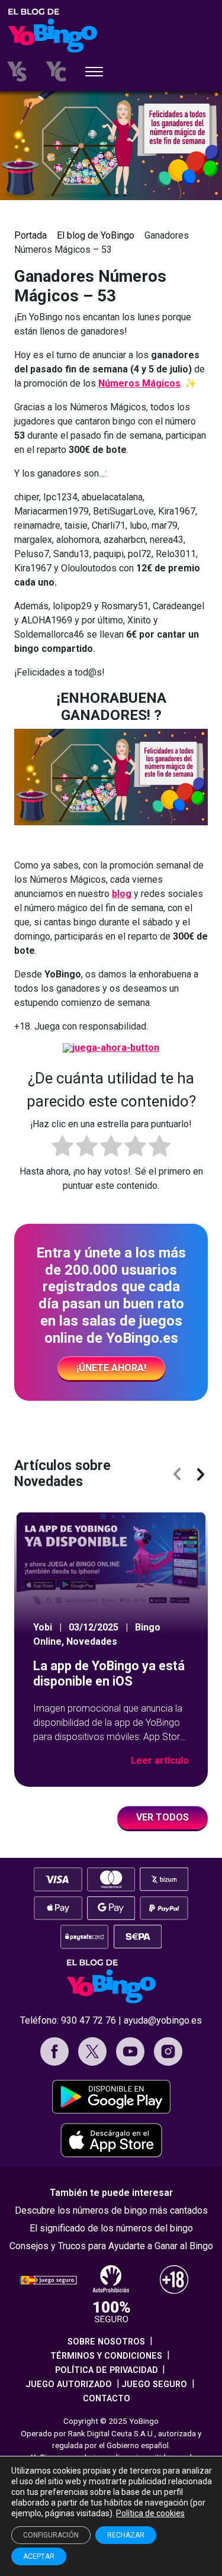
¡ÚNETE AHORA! (111, 1368)
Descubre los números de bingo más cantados (111, 2210)
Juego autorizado (69, 2384)
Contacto (107, 2399)
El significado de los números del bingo (111, 2228)
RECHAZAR (126, 2535)
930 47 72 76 (89, 2020)
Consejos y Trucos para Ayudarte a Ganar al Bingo (111, 2246)
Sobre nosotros (106, 2342)
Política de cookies (150, 2513)
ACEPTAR (39, 2556)
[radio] (62, 1148)
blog (122, 894)
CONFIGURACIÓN (51, 2535)
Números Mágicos (139, 383)
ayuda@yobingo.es (163, 2020)
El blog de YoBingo (96, 235)
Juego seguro (154, 2384)
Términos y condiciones (106, 2356)
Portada (30, 235)
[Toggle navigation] (94, 73)
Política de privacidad (107, 2370)
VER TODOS (163, 1817)
